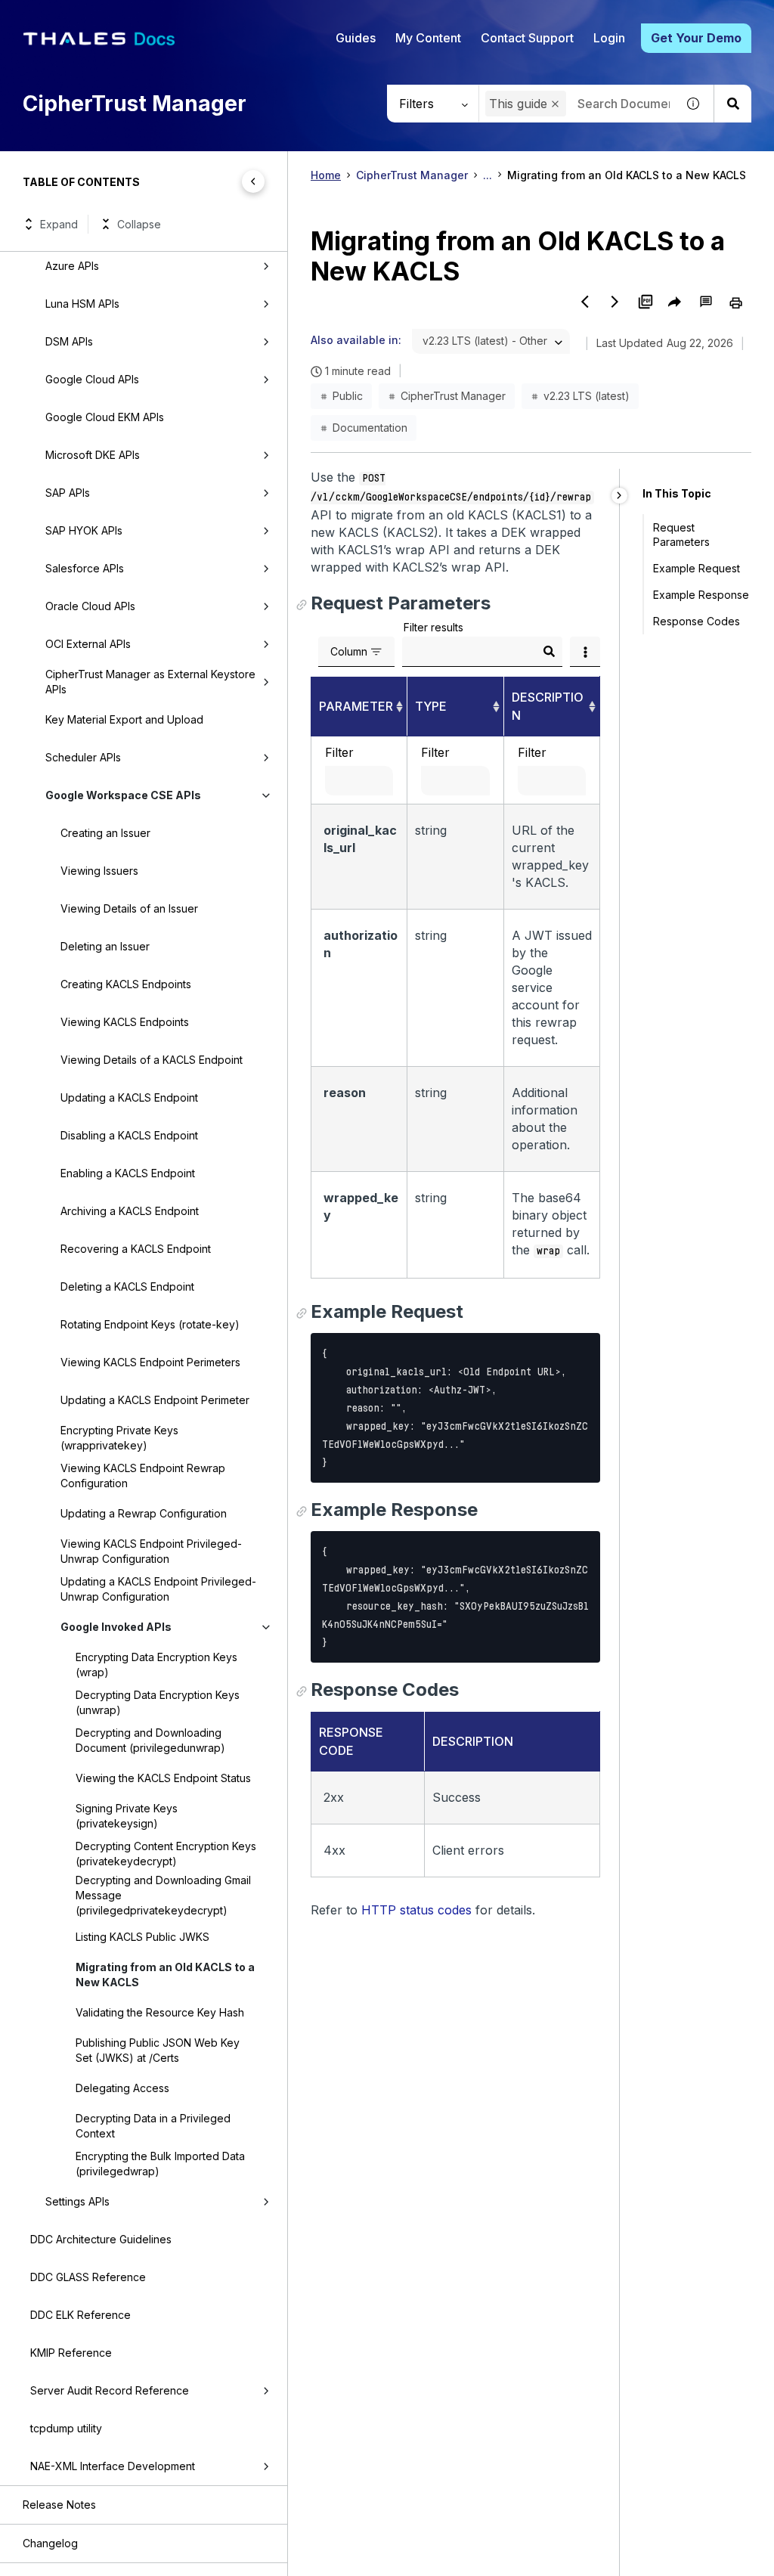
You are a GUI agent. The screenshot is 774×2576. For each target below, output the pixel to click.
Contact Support (527, 38)
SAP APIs (68, 493)
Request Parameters (681, 535)
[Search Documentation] (732, 104)
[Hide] (619, 496)
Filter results (433, 627)
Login (609, 38)
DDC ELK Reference (80, 2315)
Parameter (356, 706)
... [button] (488, 175)
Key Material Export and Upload (124, 719)
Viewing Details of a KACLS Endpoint (152, 1060)
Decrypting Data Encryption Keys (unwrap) (158, 1702)
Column (349, 651)
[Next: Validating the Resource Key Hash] (615, 302)
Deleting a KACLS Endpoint (127, 1286)
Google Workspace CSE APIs (123, 795)
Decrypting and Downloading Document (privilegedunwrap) (150, 1740)
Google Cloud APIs (92, 379)
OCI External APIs (88, 644)
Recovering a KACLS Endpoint (136, 1249)
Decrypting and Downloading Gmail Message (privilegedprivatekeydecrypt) (163, 1895)
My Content (428, 38)
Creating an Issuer (105, 833)
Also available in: (356, 340)
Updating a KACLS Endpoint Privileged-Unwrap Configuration (158, 1589)
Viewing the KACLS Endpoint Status (163, 1778)
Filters (416, 104)
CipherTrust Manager (412, 175)
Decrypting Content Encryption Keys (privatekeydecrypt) (166, 1854)
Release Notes (59, 2505)
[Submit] (549, 652)
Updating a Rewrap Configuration (144, 1513)
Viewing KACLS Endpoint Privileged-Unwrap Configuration (151, 1551)
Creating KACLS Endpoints (126, 984)
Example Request (697, 568)
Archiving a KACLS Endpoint (130, 1211)
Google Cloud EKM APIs (105, 417)
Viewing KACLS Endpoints (125, 1022)
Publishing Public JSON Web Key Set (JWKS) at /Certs (158, 2050)
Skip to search (185, 17)
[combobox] (491, 341)
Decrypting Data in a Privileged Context (153, 2126)
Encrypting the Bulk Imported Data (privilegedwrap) (160, 2164)
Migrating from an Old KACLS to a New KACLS (165, 1975)
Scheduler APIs (83, 757)
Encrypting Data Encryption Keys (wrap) (156, 1665)
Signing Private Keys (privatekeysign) (127, 1816)
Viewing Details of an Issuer (129, 908)
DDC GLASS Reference (88, 2277)
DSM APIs (69, 341)
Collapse (139, 224)
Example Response (701, 595)
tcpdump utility (66, 2428)
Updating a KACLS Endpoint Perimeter (155, 1400)
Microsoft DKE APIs (93, 455)
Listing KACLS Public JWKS (142, 1937)
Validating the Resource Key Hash (160, 2012)
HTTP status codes (416, 1910)
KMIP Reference (71, 2353)
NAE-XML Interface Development (113, 2466)
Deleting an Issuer (105, 946)
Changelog (50, 2543)
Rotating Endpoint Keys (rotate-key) (150, 1324)
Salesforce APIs (85, 568)
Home (326, 175)
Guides (356, 38)
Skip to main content (68, 17)
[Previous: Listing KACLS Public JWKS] (585, 302)
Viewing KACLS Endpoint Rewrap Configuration (143, 1476)
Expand (59, 224)
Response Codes (697, 621)
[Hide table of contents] (253, 181)
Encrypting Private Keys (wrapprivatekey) (119, 1438)
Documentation (370, 428)
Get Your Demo (696, 38)
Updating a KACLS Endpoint (129, 1097)
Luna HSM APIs (82, 304)
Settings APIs (77, 2201)
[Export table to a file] (585, 652)
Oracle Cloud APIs (90, 606)
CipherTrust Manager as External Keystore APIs (150, 682)
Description (548, 706)
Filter (339, 752)
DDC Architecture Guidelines (101, 2239)
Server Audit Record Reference (110, 2390)
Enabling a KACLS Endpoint (128, 1173)
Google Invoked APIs (116, 1627)
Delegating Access (122, 2088)
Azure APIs (72, 266)
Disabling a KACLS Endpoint (129, 1135)
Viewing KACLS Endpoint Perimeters (150, 1362)
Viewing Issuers (99, 871)
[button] (555, 104)
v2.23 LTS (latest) (587, 396)
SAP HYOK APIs (84, 530)
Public (348, 396)
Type (431, 706)
